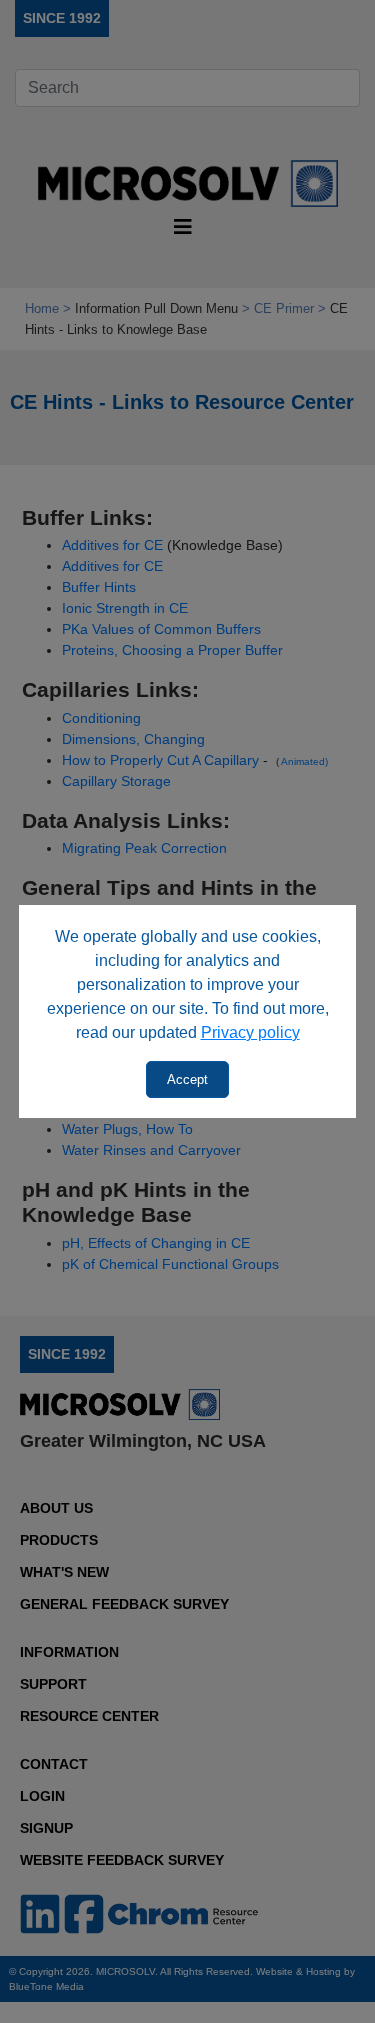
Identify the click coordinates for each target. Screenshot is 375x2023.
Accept (187, 1079)
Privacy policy (250, 1032)
